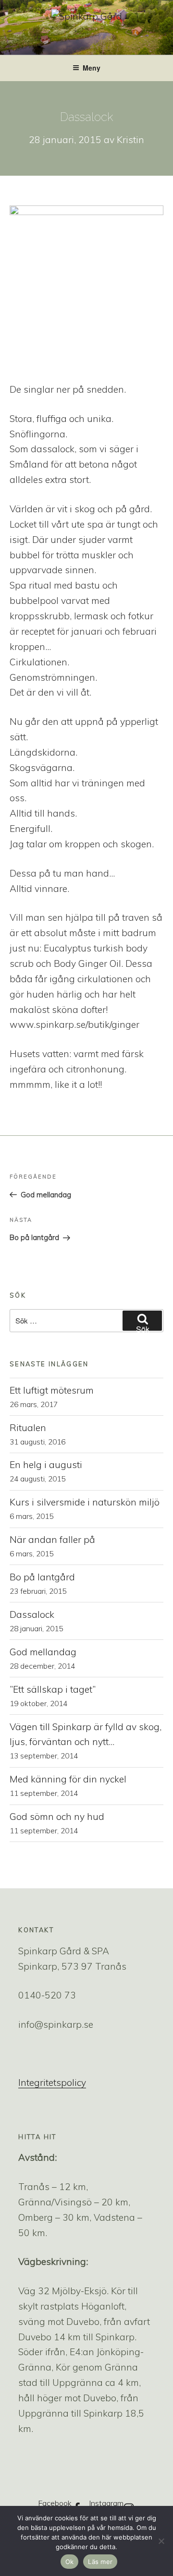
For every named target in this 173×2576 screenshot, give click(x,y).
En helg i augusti (46, 1465)
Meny (92, 68)
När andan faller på (52, 1540)
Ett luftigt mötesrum (53, 1390)
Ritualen (28, 1428)
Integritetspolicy (52, 2082)
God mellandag (43, 1652)
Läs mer (100, 2562)
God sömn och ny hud (57, 1817)
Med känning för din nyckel (68, 1779)
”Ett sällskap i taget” (53, 1689)
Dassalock (32, 1614)
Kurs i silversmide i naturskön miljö (85, 1502)
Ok (70, 2562)
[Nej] (161, 2541)
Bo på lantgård (42, 1577)
